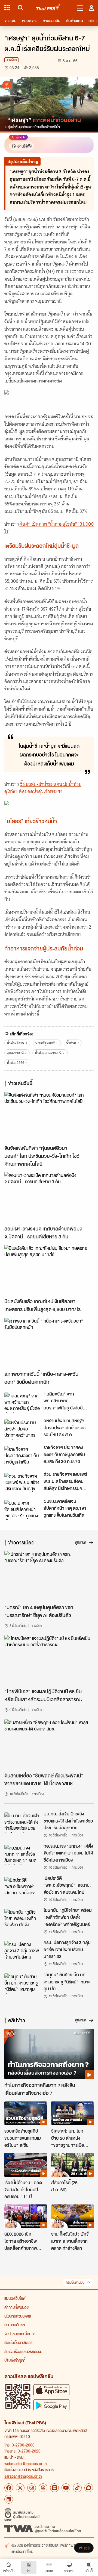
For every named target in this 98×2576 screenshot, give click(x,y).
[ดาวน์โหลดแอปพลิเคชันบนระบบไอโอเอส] (51, 2390)
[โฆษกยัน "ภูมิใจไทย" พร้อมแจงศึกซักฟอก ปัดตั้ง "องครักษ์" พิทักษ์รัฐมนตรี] (22, 1919)
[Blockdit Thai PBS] (89, 2488)
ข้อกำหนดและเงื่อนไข (19, 2334)
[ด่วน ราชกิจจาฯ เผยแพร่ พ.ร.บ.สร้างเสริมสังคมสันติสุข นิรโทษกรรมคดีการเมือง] (22, 1483)
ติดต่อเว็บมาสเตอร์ (18, 2342)
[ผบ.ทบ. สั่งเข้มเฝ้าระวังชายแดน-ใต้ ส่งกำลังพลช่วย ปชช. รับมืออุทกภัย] (22, 1823)
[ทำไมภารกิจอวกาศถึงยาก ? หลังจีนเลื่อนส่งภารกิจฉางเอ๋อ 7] (49, 2054)
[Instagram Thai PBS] (32, 2488)
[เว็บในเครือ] (7, 8)
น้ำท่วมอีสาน (16, 1043)
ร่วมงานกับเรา (15, 2325)
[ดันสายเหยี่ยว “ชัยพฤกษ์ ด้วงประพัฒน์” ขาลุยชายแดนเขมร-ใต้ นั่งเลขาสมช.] (49, 1745)
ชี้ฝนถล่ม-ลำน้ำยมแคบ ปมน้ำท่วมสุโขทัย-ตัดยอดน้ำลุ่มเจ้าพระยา (43, 788)
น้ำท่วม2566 (16, 1063)
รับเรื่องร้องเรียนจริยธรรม (23, 2351)
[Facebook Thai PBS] (9, 2488)
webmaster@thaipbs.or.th (26, 2463)
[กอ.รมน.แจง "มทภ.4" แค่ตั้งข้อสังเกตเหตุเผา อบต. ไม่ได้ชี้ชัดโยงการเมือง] (22, 1855)
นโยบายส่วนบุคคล (18, 2316)
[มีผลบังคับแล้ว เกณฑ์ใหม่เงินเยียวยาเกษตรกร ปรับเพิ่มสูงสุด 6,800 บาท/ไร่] (49, 1270)
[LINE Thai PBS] (54, 2488)
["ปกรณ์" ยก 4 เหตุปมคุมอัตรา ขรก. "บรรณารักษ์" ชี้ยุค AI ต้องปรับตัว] (49, 1576)
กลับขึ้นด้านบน (75, 2282)
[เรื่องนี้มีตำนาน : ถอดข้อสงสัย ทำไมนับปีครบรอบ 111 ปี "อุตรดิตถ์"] (26, 2165)
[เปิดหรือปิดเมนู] (80, 8)
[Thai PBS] (49, 8)
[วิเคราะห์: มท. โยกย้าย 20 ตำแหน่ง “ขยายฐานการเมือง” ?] (72, 2113)
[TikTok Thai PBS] (77, 2488)
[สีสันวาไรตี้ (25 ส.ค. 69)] (72, 2165)
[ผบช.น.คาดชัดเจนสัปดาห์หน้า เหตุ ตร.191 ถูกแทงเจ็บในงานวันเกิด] (22, 1510)
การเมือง (11, 60)
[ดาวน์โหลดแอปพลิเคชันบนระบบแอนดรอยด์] (51, 2405)
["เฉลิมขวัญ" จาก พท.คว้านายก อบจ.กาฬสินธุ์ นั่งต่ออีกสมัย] (22, 1403)
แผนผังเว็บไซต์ (15, 2298)
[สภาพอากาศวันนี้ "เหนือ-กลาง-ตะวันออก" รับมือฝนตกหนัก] (49, 1343)
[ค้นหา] (20, 8)
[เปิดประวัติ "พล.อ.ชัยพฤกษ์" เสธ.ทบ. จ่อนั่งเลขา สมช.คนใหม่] (22, 1887)
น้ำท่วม (71, 1043)
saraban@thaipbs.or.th (23, 2476)
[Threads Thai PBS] (43, 2488)
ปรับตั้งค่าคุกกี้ (15, 2360)
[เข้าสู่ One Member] (91, 8)
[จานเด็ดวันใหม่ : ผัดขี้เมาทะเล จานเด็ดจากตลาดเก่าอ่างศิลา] (72, 2216)
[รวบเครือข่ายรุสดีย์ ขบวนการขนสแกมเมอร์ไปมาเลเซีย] (26, 2113)
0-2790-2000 (23, 2445)
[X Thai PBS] (20, 2488)
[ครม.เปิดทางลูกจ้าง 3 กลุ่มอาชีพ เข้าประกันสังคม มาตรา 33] (22, 1951)
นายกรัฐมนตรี (45, 1043)
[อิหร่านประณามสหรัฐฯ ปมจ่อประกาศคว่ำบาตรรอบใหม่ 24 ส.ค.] (22, 1429)
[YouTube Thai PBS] (66, 2488)
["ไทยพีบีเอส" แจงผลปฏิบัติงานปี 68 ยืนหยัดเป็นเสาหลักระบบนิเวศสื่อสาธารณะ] (49, 1660)
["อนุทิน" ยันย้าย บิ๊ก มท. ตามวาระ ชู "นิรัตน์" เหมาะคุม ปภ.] (22, 1983)
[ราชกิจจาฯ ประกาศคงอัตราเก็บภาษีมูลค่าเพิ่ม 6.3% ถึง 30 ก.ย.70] (22, 1456)
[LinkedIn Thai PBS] (9, 2499)
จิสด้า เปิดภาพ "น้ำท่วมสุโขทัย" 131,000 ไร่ (49, 528)
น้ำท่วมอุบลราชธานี (48, 1053)
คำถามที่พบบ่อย (16, 2307)
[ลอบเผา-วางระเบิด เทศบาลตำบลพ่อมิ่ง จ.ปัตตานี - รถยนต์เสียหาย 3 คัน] (49, 1197)
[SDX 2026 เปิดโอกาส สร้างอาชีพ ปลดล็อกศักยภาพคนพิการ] (26, 2216)
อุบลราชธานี (15, 1053)
